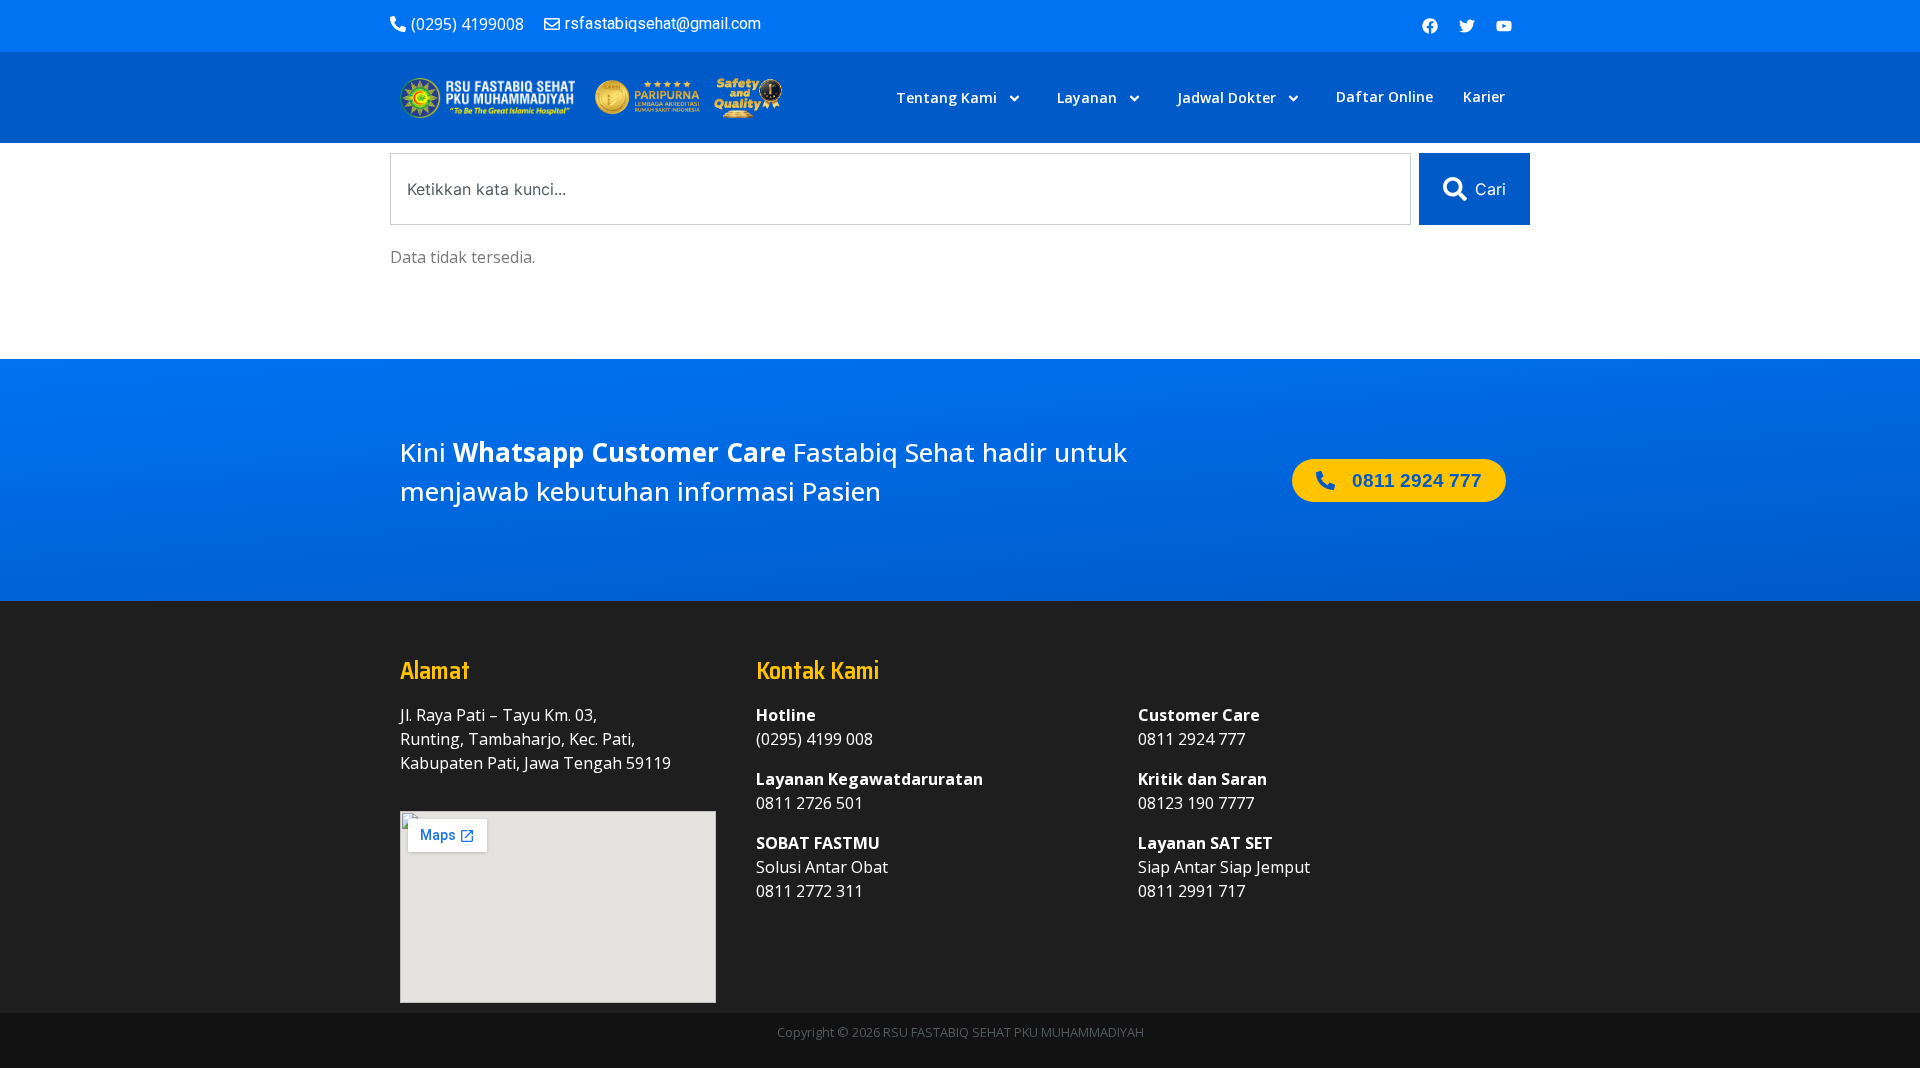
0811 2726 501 (809, 803)
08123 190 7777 (1196, 803)
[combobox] (900, 189)
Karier (1484, 96)
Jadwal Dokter (1226, 97)
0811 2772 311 (809, 891)
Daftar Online (1384, 96)
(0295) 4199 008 (814, 739)
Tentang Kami (946, 97)
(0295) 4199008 (467, 24)
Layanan (1087, 97)
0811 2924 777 (1191, 739)
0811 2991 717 (1191, 891)
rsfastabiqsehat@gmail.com (663, 23)
